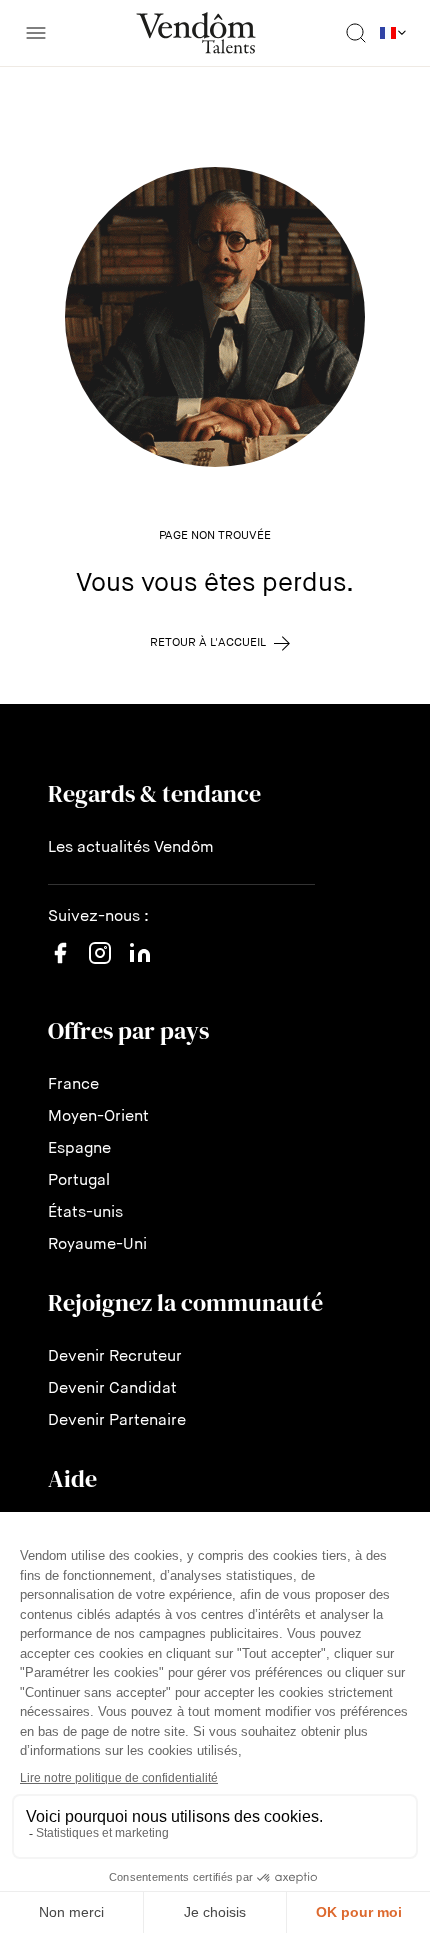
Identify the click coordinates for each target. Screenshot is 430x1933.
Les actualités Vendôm (131, 848)
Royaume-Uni (97, 1245)
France (73, 1085)
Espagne (79, 1149)
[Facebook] (60, 965)
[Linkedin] (140, 965)
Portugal (79, 1181)
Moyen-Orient (98, 1117)
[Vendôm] (196, 33)
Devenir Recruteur (115, 1357)
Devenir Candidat (112, 1389)
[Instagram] (100, 973)
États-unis (85, 1213)
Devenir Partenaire (117, 1421)
